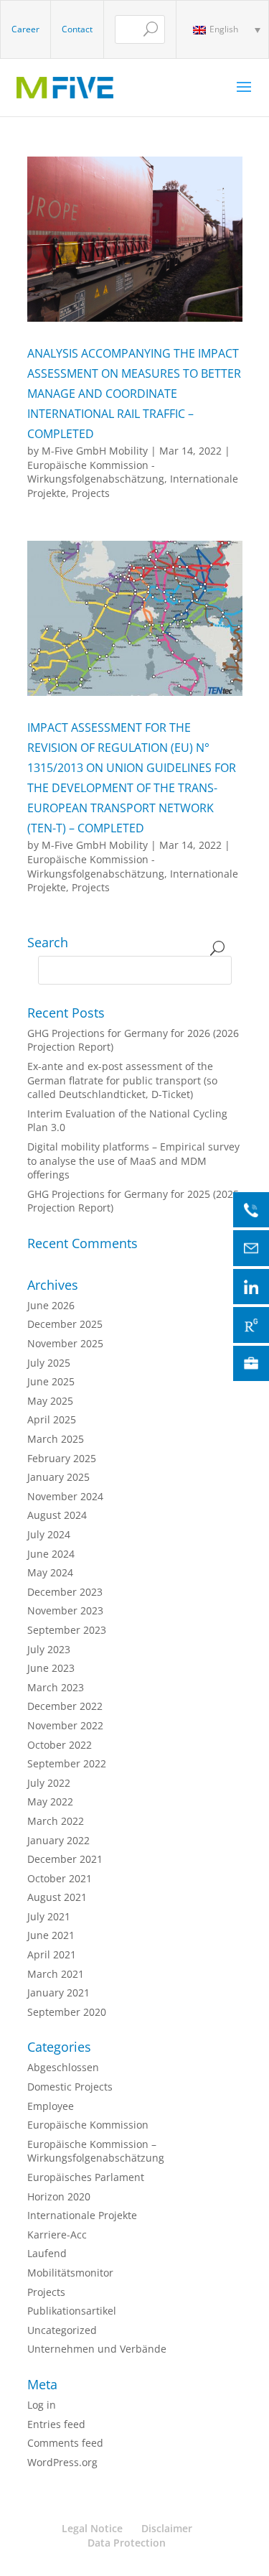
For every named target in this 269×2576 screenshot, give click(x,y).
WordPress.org (62, 2462)
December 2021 (65, 1859)
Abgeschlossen (63, 2067)
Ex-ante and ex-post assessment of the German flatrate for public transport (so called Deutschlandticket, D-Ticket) (122, 1080)
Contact (77, 29)
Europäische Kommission (88, 2125)
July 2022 (49, 1783)
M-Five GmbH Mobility (95, 451)
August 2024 (57, 1515)
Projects (91, 493)
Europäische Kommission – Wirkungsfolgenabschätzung (96, 2151)
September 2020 (67, 2012)
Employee (51, 2106)
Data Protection (127, 2543)
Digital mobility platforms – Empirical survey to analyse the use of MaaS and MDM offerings (133, 1161)
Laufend (47, 2253)
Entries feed (56, 2424)
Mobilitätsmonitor (70, 2273)
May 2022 (50, 1801)
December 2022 (65, 1706)
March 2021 (56, 1974)
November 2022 (65, 1725)
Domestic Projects (70, 2087)
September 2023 (67, 1630)
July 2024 (49, 1534)
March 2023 (56, 1687)
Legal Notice (92, 2528)
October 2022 (60, 1745)
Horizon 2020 (59, 2196)
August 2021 (57, 1897)
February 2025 (62, 1458)
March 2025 (56, 1439)
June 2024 (51, 1554)
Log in (42, 2405)
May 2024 (50, 1572)
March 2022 (56, 1821)
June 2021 (51, 1935)
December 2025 (65, 1324)
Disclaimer (167, 2528)
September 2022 (67, 1763)
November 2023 (65, 1610)
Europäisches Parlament (86, 2177)
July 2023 (49, 1649)
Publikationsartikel (72, 2311)
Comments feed (65, 2443)
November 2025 (65, 1343)
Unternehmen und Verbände (97, 2349)
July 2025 (49, 1363)
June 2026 (51, 1305)
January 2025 (58, 1477)
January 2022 (58, 1840)
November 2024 (65, 1496)
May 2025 (50, 1401)
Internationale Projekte (82, 2215)
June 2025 (51, 1381)
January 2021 (58, 1993)
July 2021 (49, 1916)
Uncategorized (62, 2330)
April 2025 (52, 1419)
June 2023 (51, 1668)
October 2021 (60, 1878)
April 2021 (52, 1954)
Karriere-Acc (57, 2235)
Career (25, 29)
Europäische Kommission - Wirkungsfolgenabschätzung (96, 472)
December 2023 (65, 1592)
